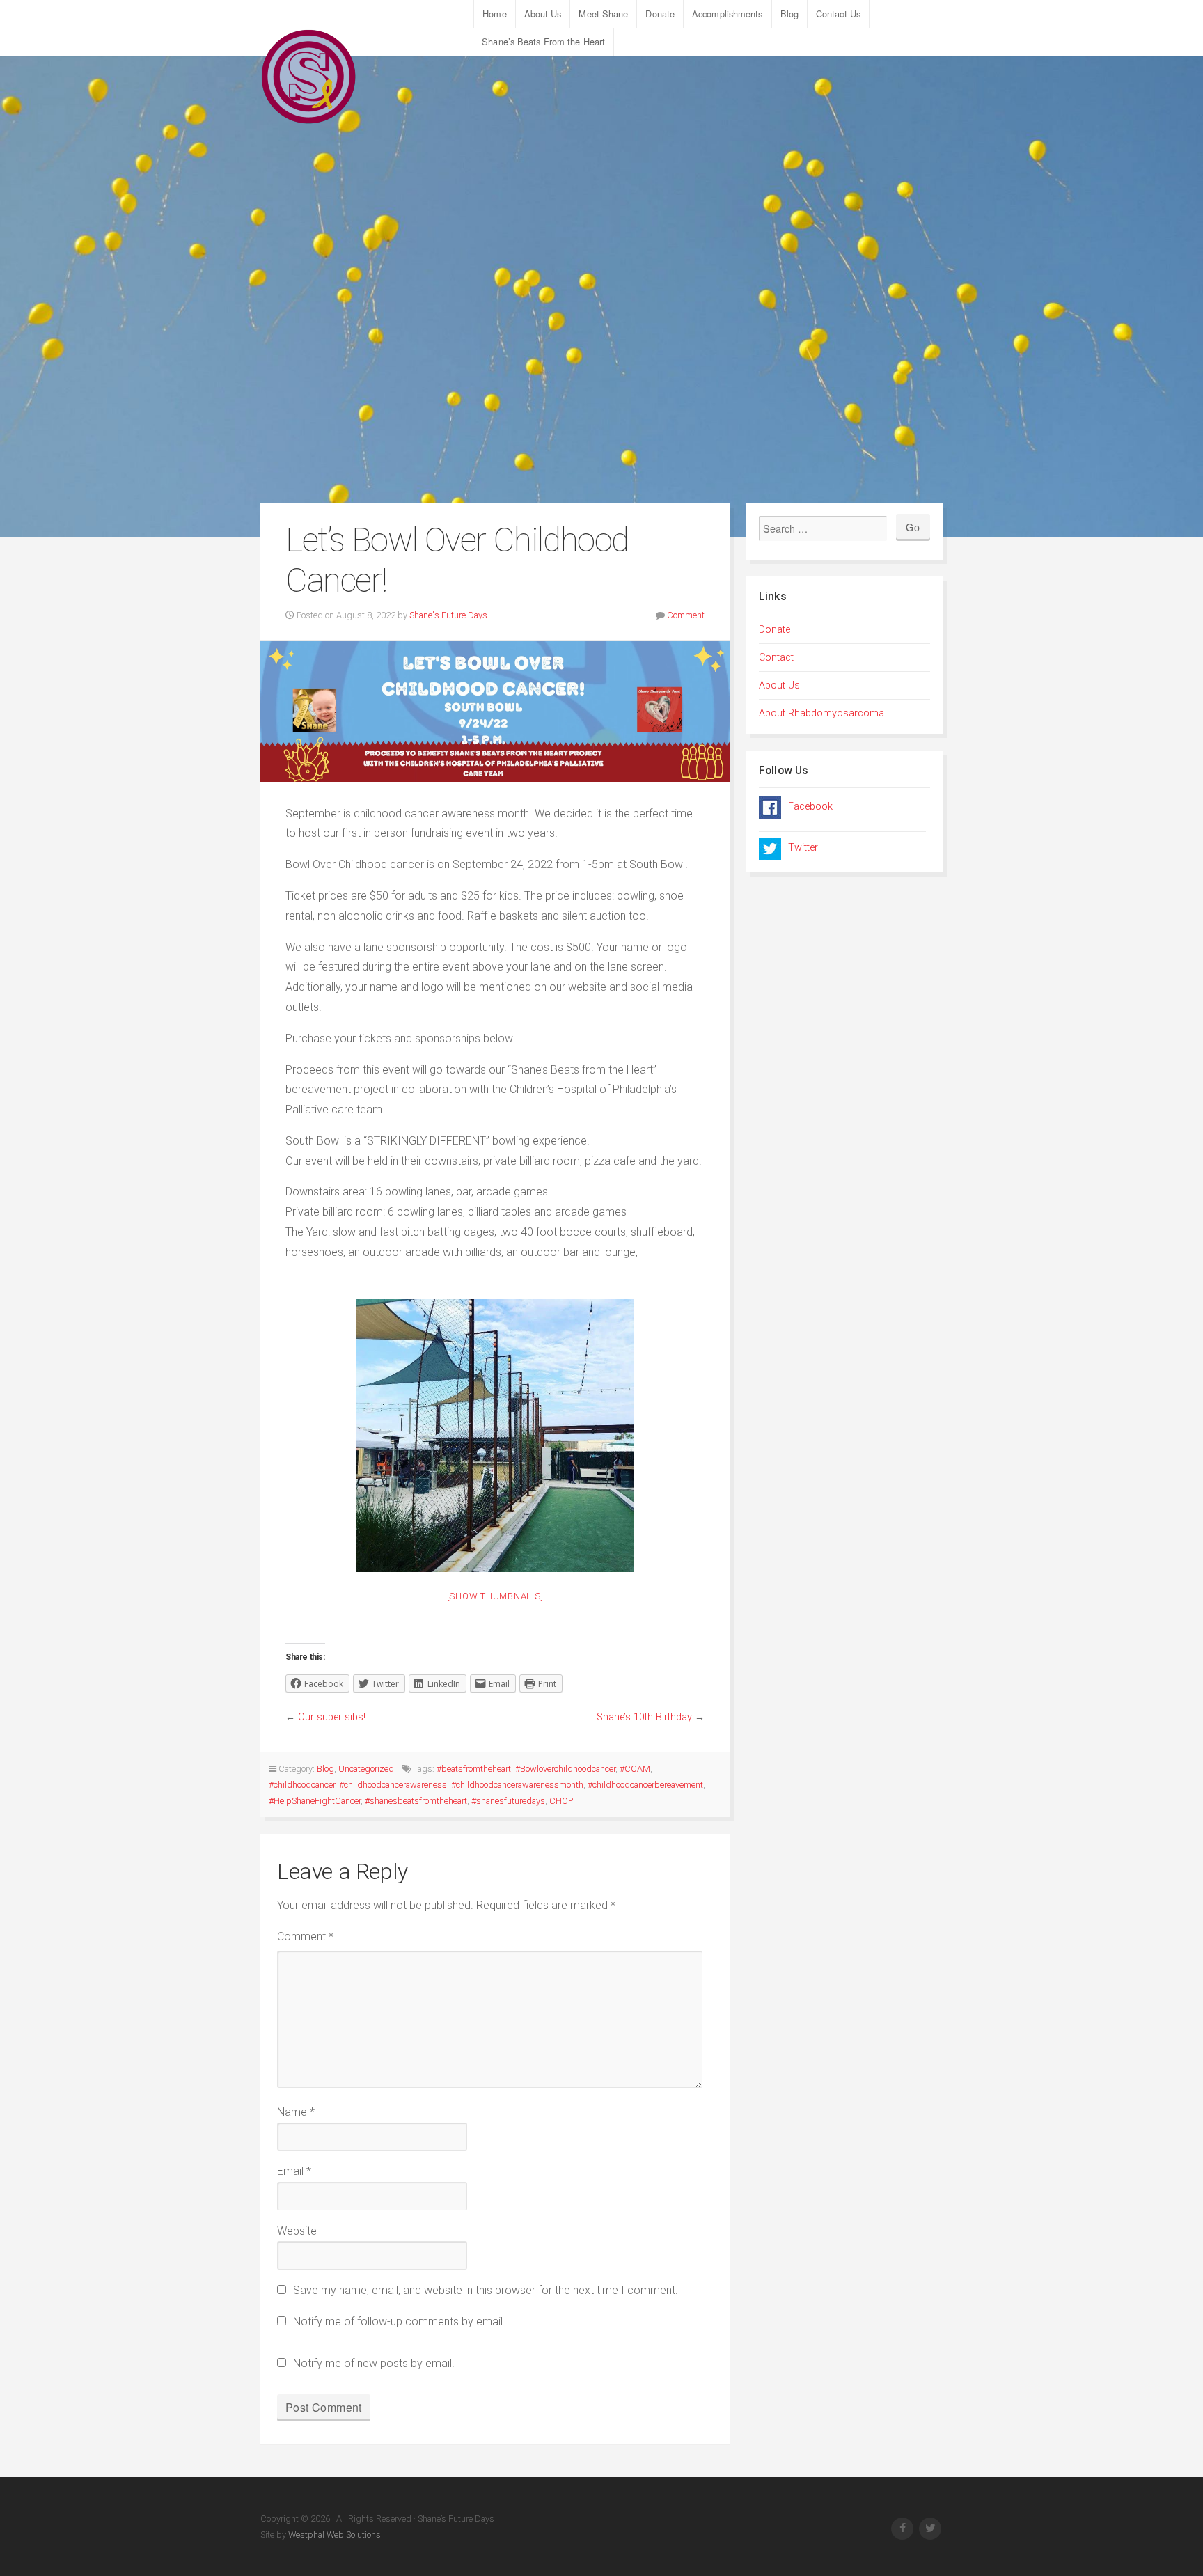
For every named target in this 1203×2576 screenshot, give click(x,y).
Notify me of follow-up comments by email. (399, 2322)
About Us (543, 14)
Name (296, 2112)
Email (294, 2171)
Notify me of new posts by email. (374, 2363)
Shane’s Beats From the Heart (543, 41)
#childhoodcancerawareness (393, 1785)
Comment (686, 615)
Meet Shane (603, 14)
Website (297, 2231)
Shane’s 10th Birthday (644, 1717)
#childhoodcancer (302, 1785)
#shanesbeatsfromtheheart (416, 1801)
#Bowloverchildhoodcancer (565, 1769)
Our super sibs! (332, 1717)
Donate (660, 14)
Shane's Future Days (448, 615)
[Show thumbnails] (495, 1596)
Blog (789, 14)
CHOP (561, 1801)
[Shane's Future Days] (309, 77)
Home (494, 14)
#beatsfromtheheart (474, 1769)
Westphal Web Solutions (333, 2535)
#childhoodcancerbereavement (645, 1785)
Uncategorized (366, 1769)
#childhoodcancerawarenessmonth (517, 1785)
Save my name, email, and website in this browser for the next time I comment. (486, 2290)
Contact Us (838, 14)
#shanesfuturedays (508, 1801)
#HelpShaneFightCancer (315, 1801)
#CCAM (635, 1769)
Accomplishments (728, 14)
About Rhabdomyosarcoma (821, 713)
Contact (776, 658)
